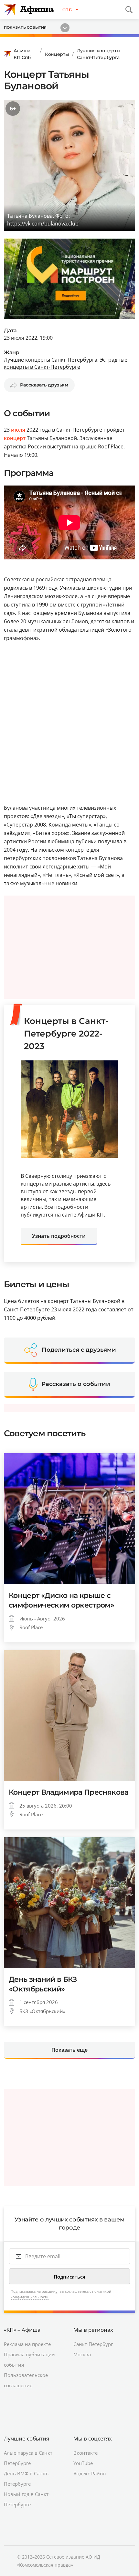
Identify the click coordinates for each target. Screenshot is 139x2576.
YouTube (83, 2463)
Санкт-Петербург (93, 2344)
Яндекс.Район (90, 2473)
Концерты (57, 54)
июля (18, 430)
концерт (15, 438)
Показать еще (69, 2050)
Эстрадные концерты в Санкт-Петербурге (66, 363)
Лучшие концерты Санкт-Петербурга (99, 54)
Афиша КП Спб (22, 54)
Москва (82, 2354)
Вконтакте (86, 2453)
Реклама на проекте (27, 2344)
